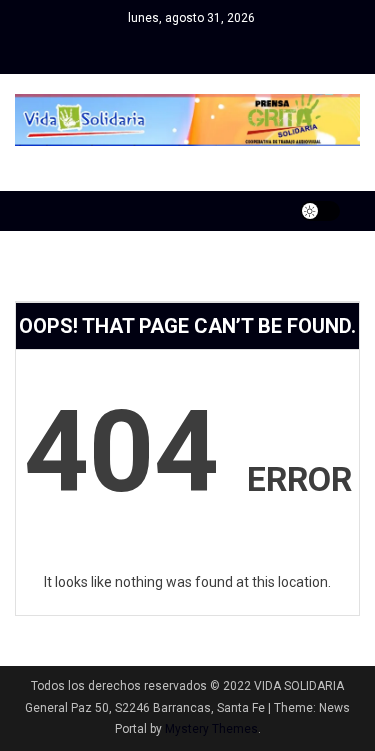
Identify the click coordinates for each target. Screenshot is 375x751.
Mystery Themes (211, 729)
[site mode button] (320, 211)
